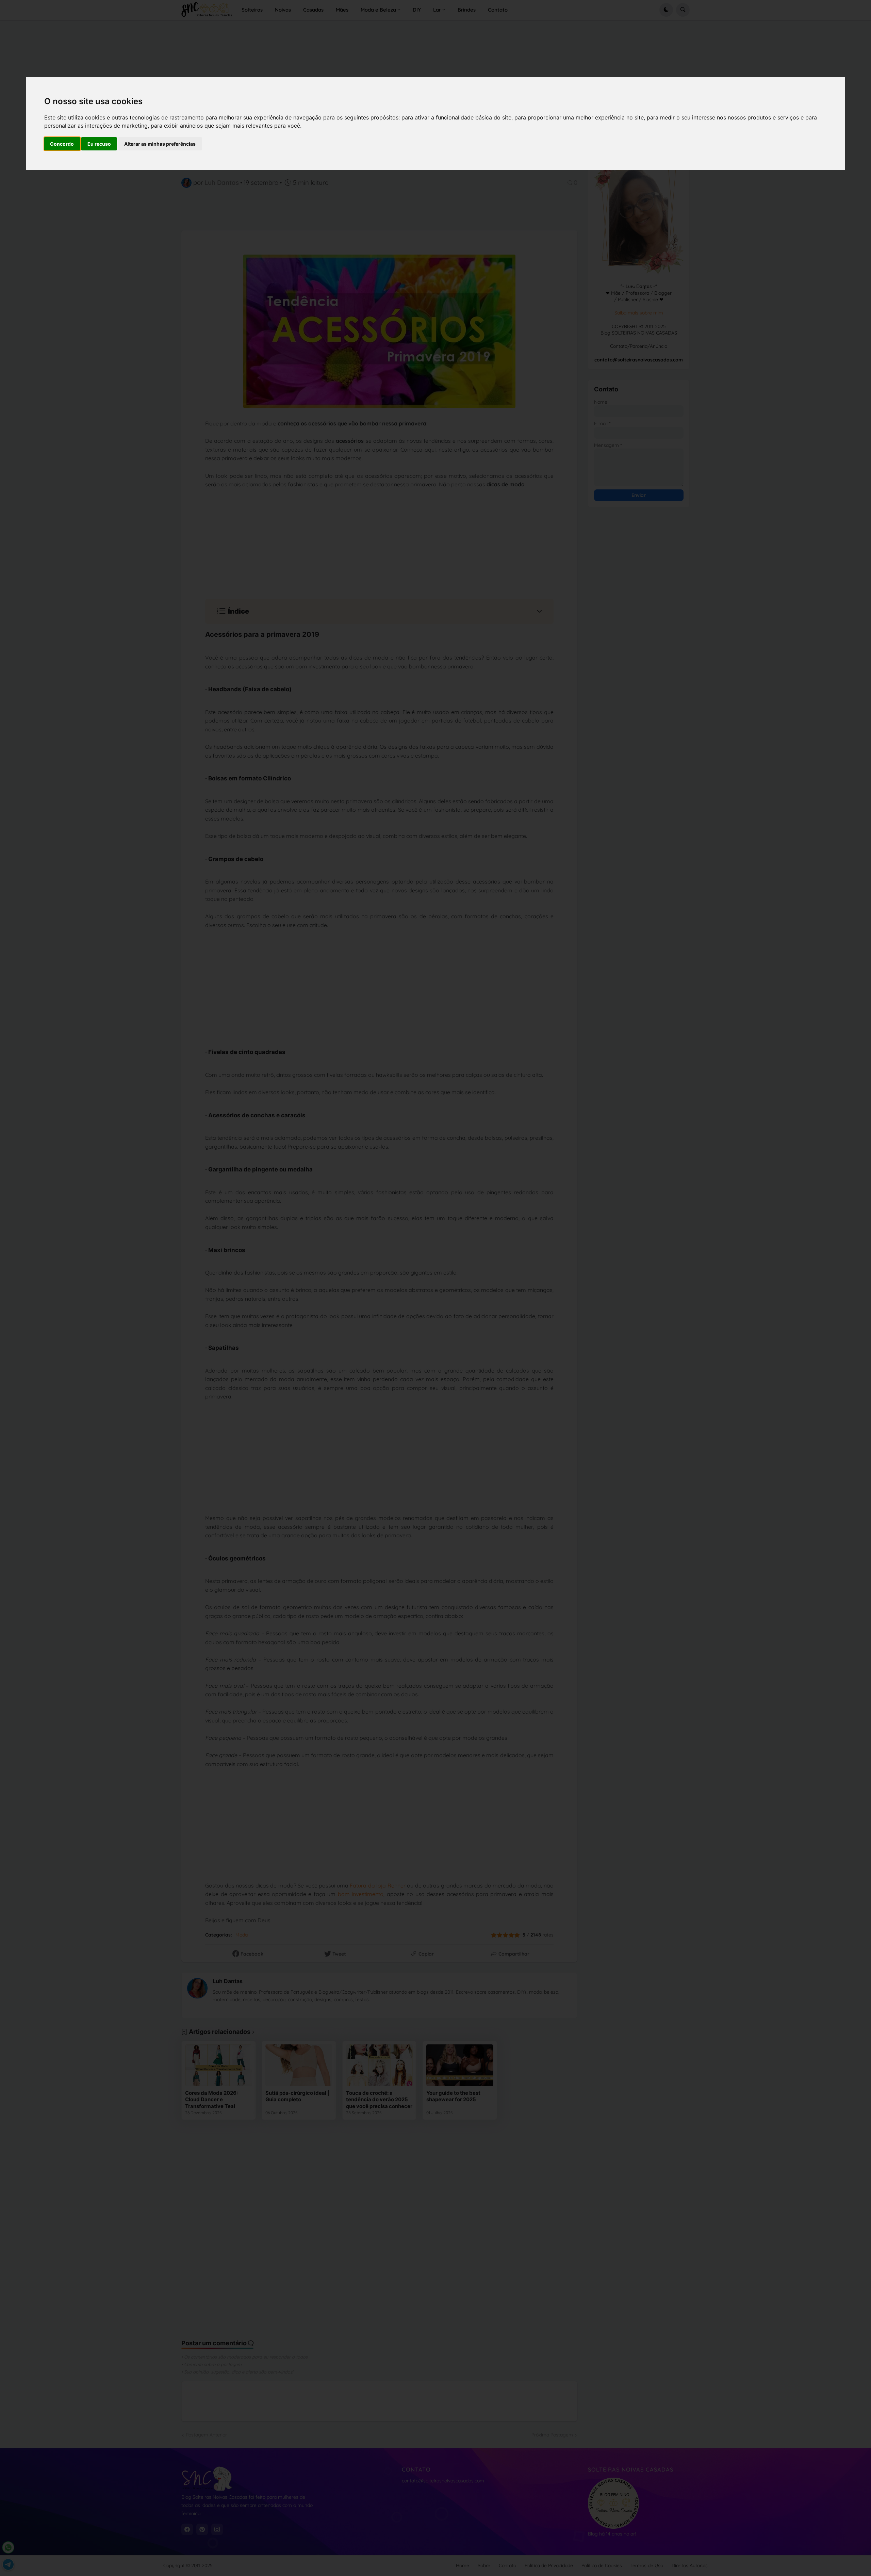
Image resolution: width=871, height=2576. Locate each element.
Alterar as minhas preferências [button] (160, 144)
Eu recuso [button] (99, 144)
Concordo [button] (62, 144)
